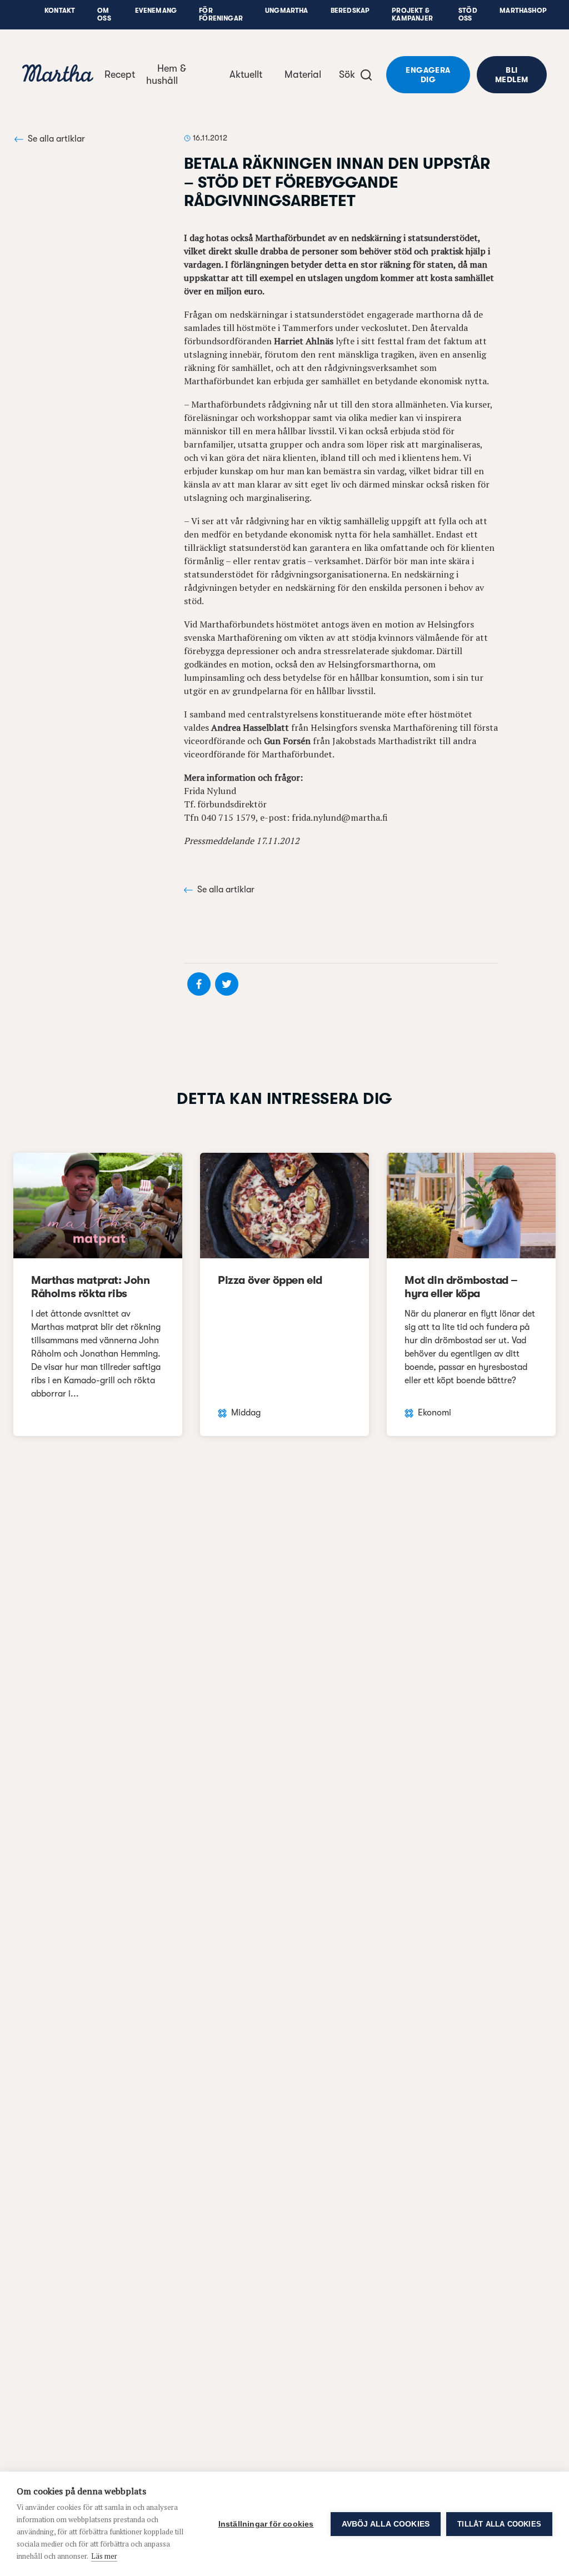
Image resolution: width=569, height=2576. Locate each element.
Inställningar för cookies (266, 2524)
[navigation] (58, 75)
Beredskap (350, 11)
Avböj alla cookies (386, 2524)
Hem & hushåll (166, 74)
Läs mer (104, 2556)
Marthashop (523, 11)
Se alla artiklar (56, 139)
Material (303, 74)
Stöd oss (468, 14)
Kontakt (60, 11)
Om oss (104, 14)
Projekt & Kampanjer (412, 14)
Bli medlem (512, 75)
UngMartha (287, 11)
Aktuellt (246, 74)
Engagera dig (428, 75)
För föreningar (221, 14)
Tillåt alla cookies (499, 2524)
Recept (120, 74)
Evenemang (156, 11)
